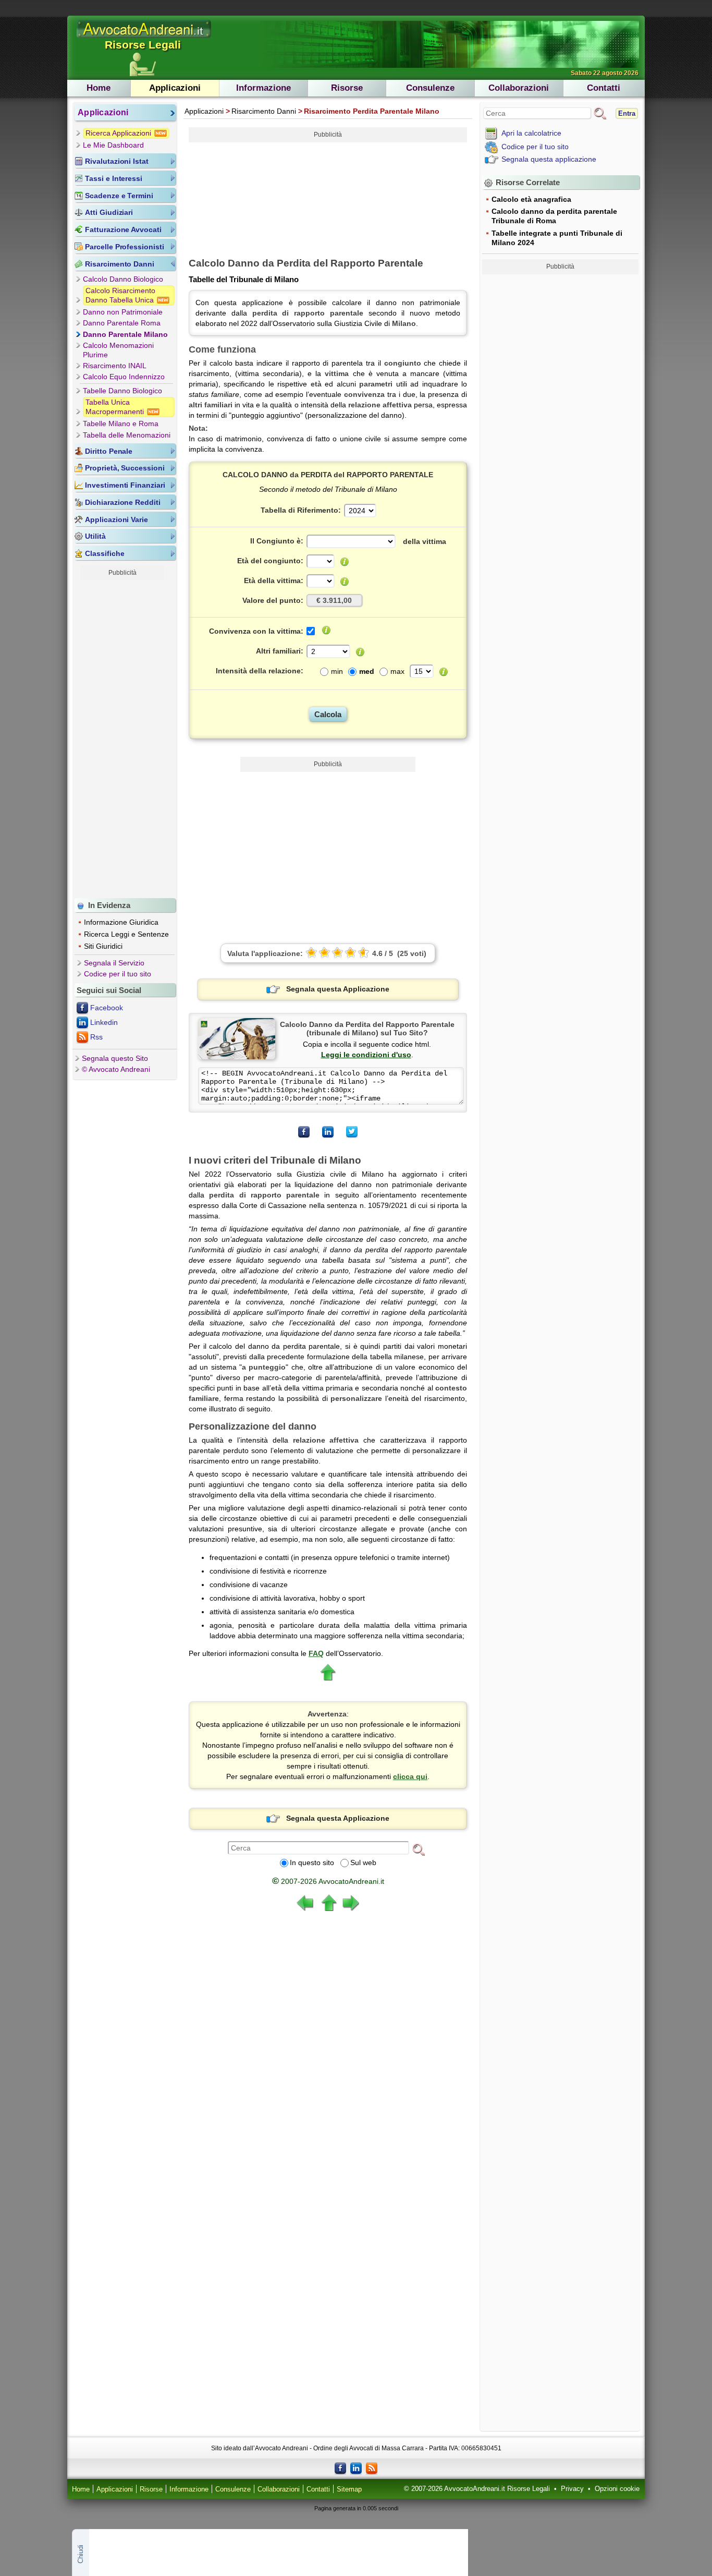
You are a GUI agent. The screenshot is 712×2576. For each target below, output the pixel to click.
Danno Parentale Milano (125, 334)
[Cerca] (419, 1849)
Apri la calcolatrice (531, 133)
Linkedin (104, 1022)
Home (99, 88)
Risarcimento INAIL (115, 366)
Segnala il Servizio (114, 963)
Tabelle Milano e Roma (121, 424)
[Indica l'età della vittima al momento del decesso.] (345, 582)
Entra (627, 113)
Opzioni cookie (617, 2489)
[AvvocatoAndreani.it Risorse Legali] (144, 38)
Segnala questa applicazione (549, 159)
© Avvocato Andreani (116, 1069)
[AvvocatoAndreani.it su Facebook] (340, 2468)
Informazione (263, 88)
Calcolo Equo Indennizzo (124, 377)
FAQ (316, 1653)
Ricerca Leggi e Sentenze (126, 934)
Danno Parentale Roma (122, 323)
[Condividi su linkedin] (328, 1132)
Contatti (604, 88)
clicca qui (410, 1776)
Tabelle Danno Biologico (122, 391)
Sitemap (349, 2489)
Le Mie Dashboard (113, 145)
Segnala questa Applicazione (338, 989)
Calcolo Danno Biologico (123, 279)
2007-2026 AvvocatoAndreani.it (328, 1881)
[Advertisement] (122, 737)
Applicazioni (175, 88)
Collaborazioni (519, 88)
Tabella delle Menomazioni (127, 435)
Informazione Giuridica (121, 922)
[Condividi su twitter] (352, 1132)
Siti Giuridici (103, 946)
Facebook (107, 1008)
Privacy (572, 2489)
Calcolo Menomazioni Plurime (118, 350)
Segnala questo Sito (115, 1058)
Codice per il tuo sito (118, 974)
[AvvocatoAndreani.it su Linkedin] (356, 2468)
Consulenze (430, 88)
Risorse (347, 88)
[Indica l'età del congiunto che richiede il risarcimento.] (345, 562)
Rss (96, 1037)
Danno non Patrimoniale (123, 312)
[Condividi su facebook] (304, 1132)
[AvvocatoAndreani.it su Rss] (372, 2468)
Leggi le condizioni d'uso (366, 1055)
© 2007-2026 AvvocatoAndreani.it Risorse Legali (477, 2489)
